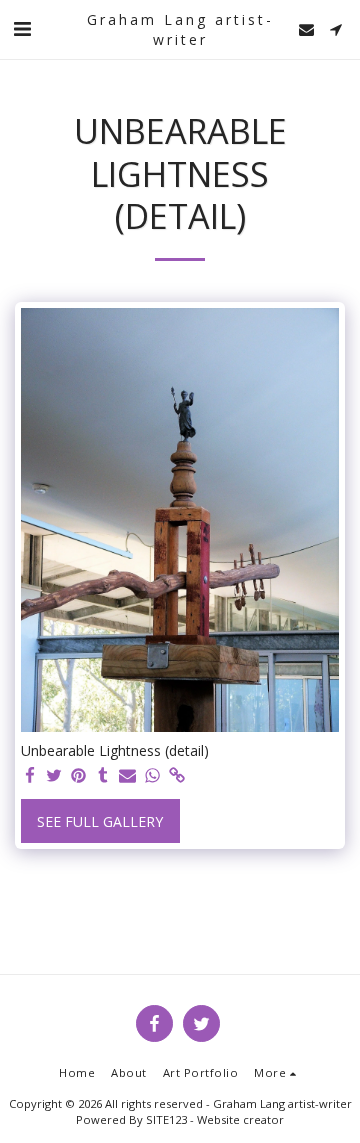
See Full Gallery (100, 821)
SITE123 (166, 1119)
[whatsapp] (153, 776)
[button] (22, 28)
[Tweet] (55, 776)
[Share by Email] (128, 776)
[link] (177, 776)
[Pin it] (79, 776)
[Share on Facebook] (30, 776)
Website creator (240, 1119)
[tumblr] (104, 776)
